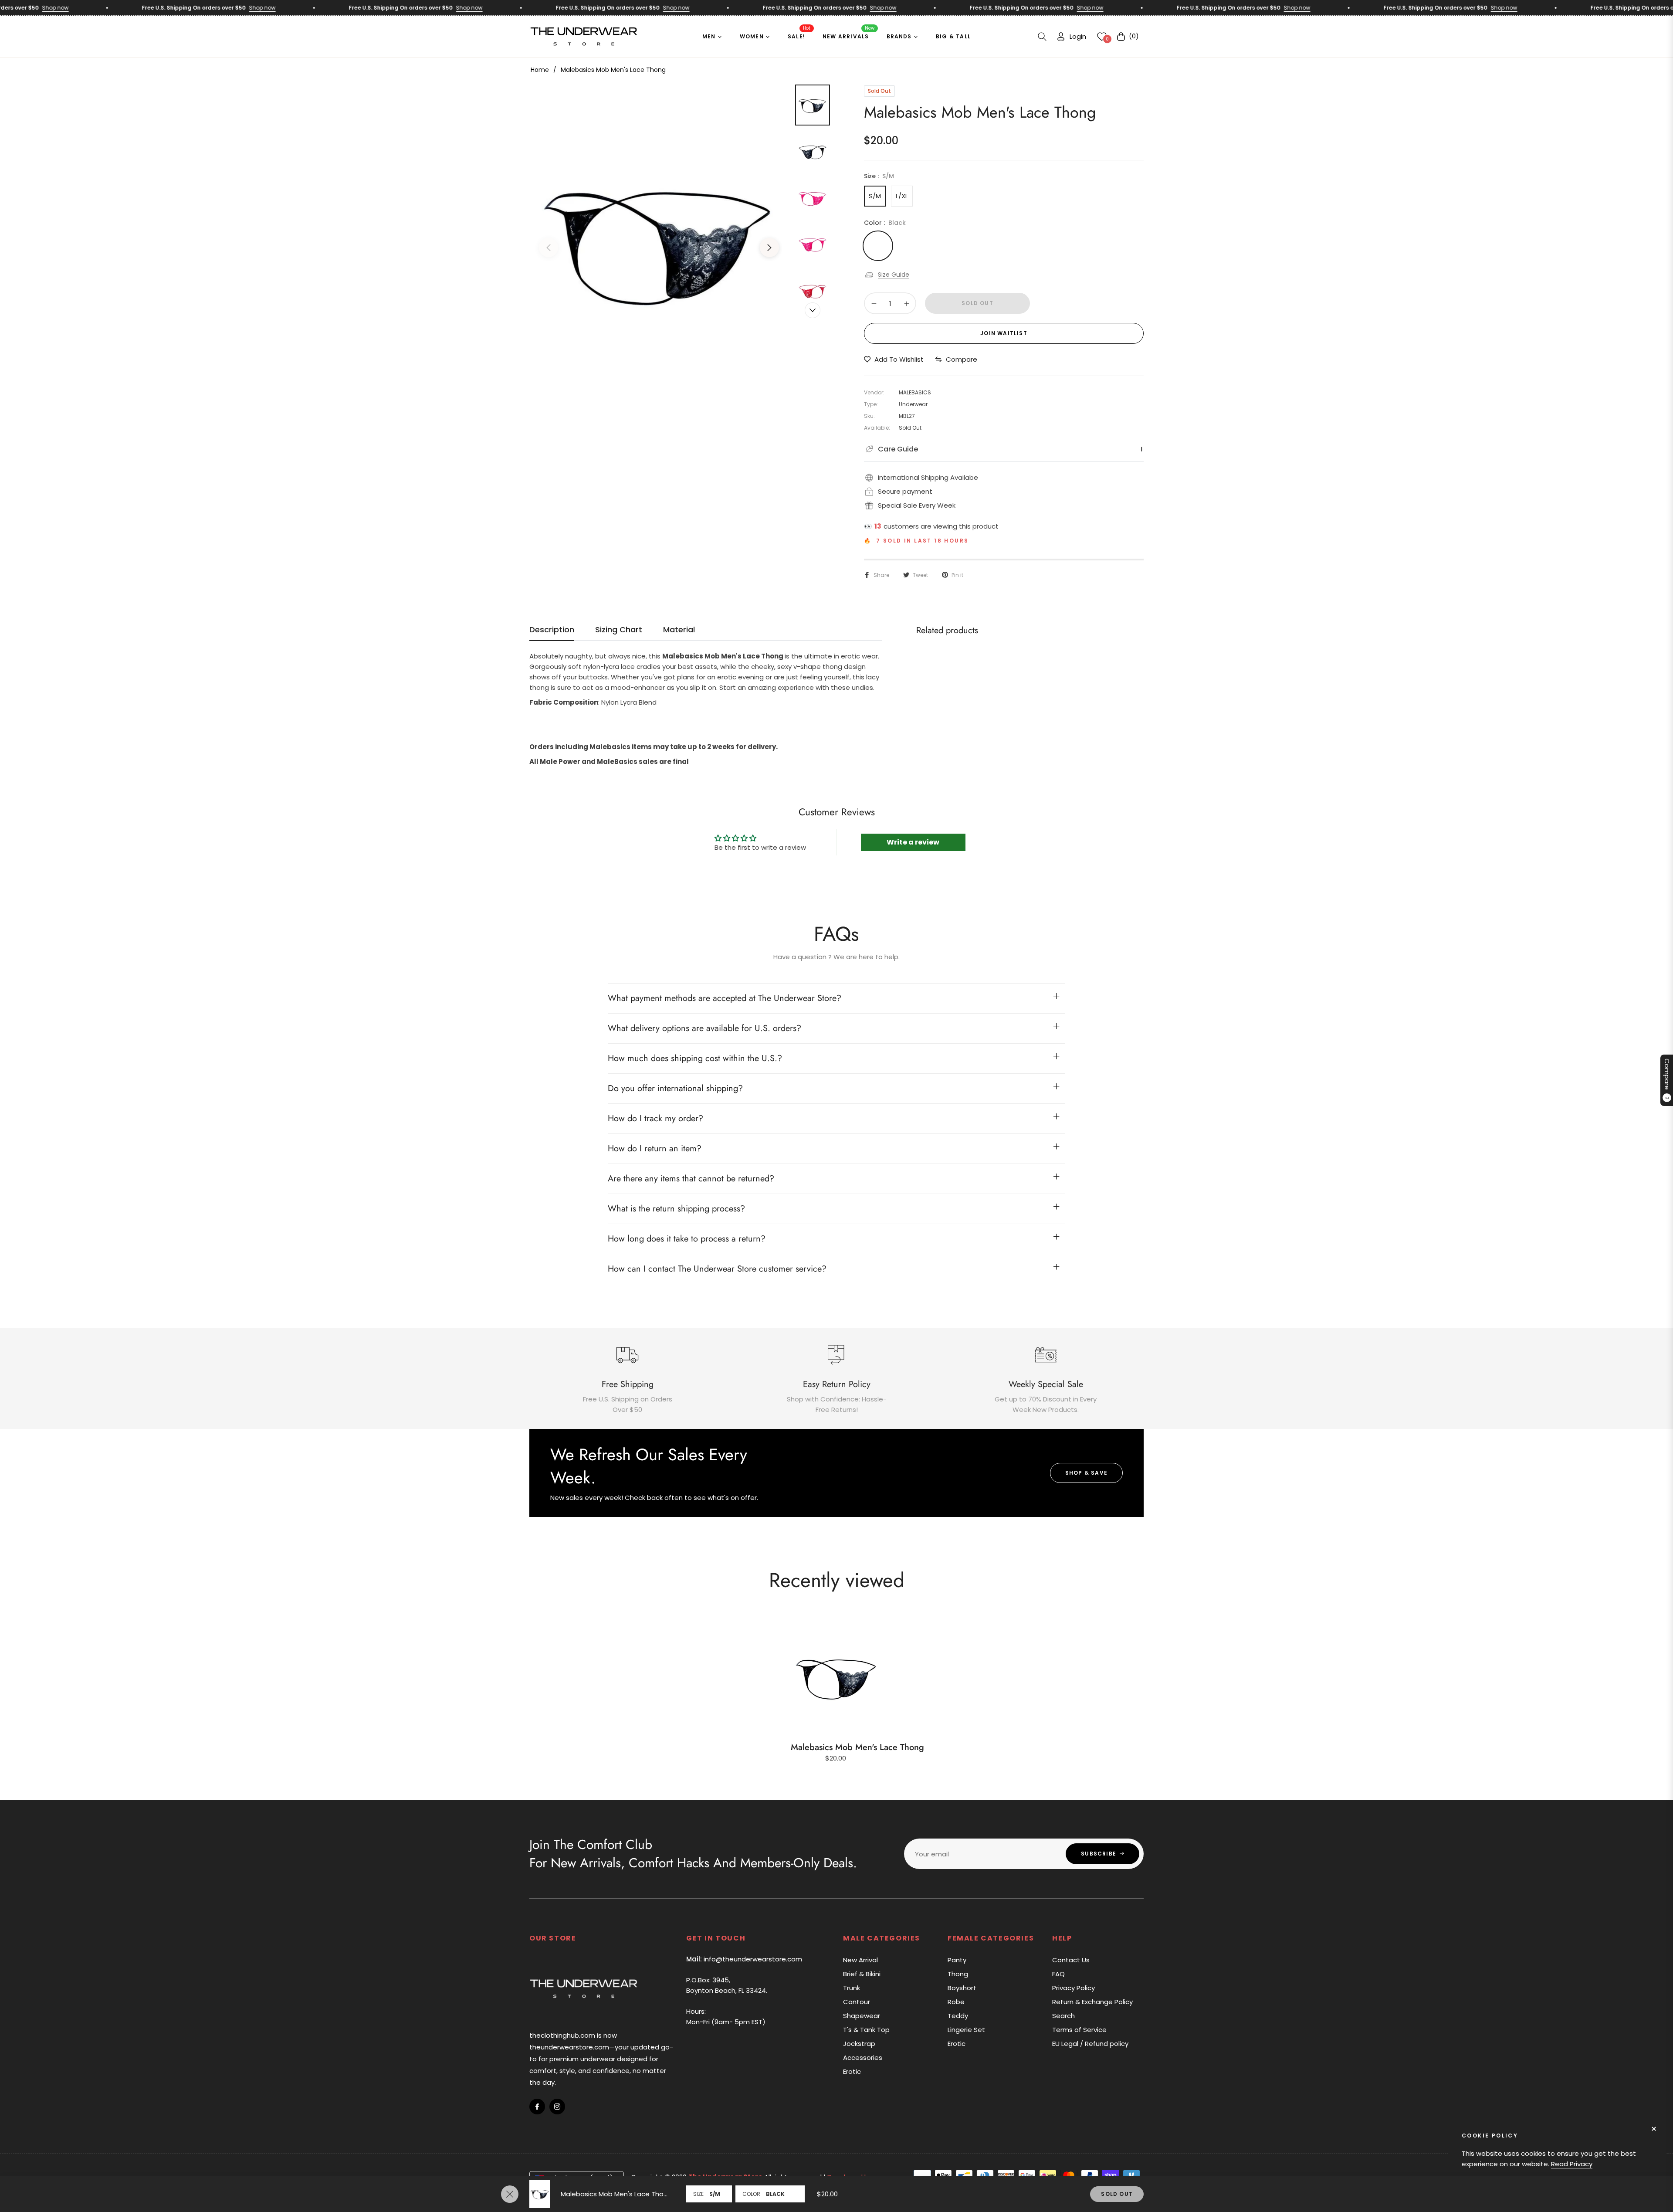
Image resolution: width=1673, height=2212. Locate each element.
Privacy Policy (1074, 1988)
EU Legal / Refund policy (1090, 2044)
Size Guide (894, 275)
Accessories (863, 2058)
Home (540, 70)
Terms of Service (1079, 2030)
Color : (885, 223)
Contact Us (1071, 1960)
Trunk (852, 1988)
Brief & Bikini (862, 1974)
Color (751, 2194)
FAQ (1058, 1974)
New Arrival (860, 1960)
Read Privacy (1572, 2164)
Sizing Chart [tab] (619, 630)
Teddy (958, 2016)
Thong (958, 1974)
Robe (956, 2002)
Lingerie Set (966, 2030)
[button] (1042, 37)
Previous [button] (549, 248)
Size (698, 2194)
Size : (879, 176)
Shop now (187, 8)
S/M (875, 196)
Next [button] (769, 248)
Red (944, 246)
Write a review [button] (913, 842)
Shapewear (862, 2016)
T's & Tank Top (866, 2030)
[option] (659, 241)
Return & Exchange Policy (1092, 2002)
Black (878, 246)
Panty (957, 1960)
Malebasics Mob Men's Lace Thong (857, 1747)
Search (1063, 2016)
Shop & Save (1086, 1473)
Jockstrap (859, 2044)
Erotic (852, 2071)
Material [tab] (679, 630)
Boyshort (962, 1988)
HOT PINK (911, 246)
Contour (857, 2002)
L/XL (902, 196)
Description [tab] (552, 630)
